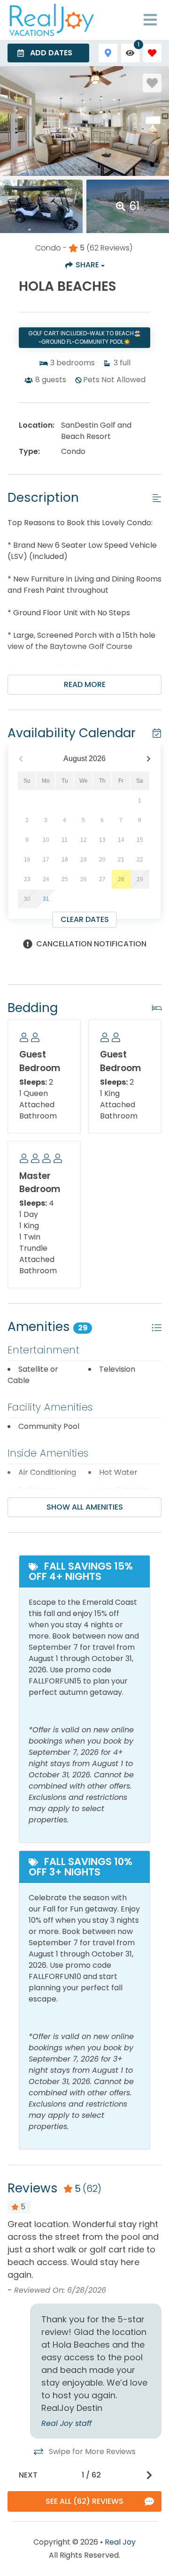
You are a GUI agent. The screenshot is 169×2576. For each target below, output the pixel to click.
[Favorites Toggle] (152, 53)
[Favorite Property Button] (152, 83)
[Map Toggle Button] (108, 53)
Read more (85, 684)
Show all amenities (85, 1507)
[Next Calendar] (149, 759)
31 (46, 899)
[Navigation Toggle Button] (150, 20)
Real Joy (120, 2542)
